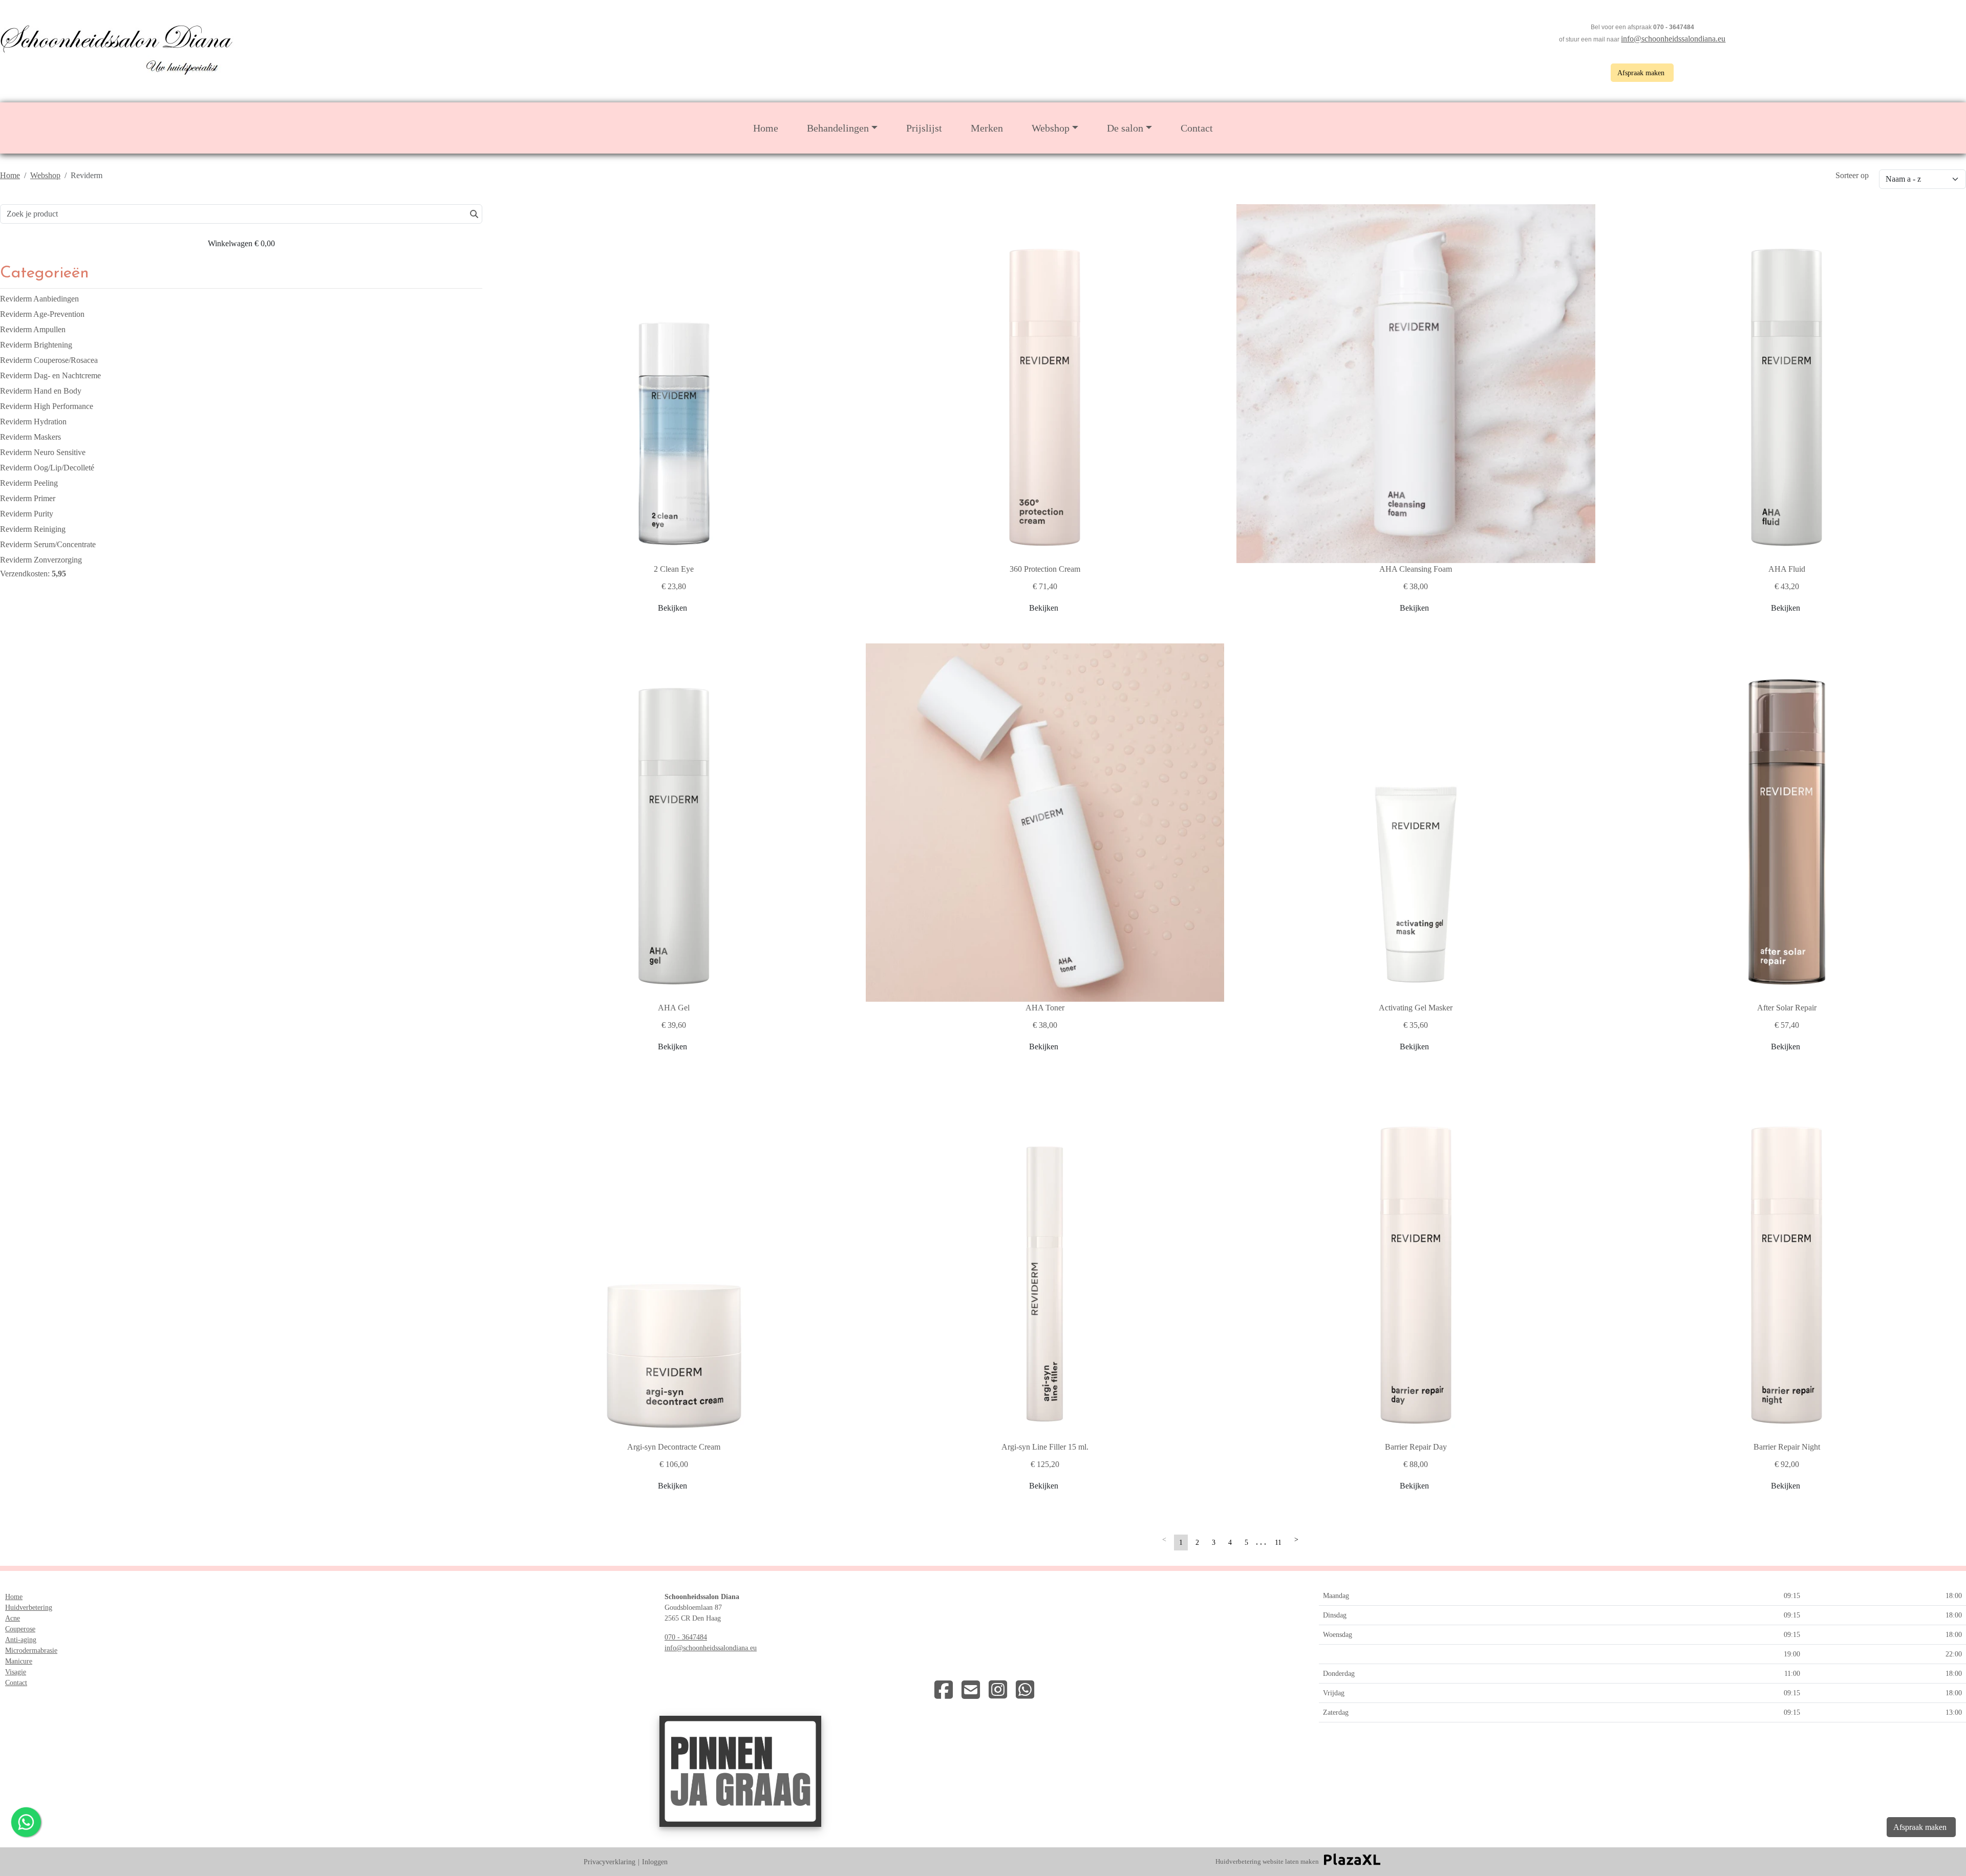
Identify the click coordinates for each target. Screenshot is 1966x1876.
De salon (1125, 128)
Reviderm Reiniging (33, 529)
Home (766, 128)
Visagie (16, 1672)
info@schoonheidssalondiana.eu (1673, 39)
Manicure (19, 1661)
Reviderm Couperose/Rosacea (49, 360)
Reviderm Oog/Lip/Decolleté (47, 468)
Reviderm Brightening (36, 345)
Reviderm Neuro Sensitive (43, 452)
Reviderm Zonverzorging (41, 560)
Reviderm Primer (28, 498)
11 (1278, 1543)
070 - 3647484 (686, 1637)
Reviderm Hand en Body (41, 391)
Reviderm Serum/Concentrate (48, 544)
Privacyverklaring (610, 1862)
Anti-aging (21, 1640)
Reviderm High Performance (47, 406)
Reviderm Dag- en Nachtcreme (50, 375)
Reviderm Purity (27, 514)
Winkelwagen (241, 243)
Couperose (20, 1629)
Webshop (1051, 128)
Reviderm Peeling (29, 483)
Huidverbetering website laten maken (1267, 1861)
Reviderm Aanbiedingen (39, 299)
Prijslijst (924, 128)
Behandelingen (838, 128)
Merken (987, 128)
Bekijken (672, 608)
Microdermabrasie (31, 1651)
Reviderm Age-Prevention (42, 314)
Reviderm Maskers (30, 437)
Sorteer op (1852, 175)
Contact (1197, 128)
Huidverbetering (29, 1608)
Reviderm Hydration (33, 422)
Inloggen (655, 1862)
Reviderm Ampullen (33, 329)
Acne (13, 1618)
